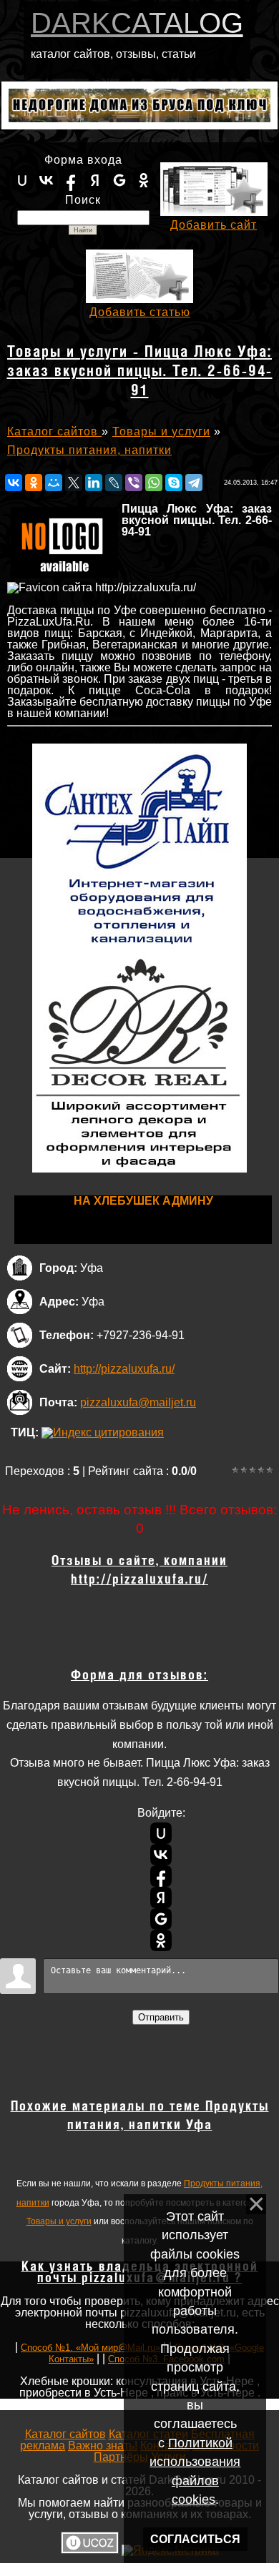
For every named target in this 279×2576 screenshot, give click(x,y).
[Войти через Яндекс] (95, 180)
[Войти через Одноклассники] (144, 180)
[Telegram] (194, 483)
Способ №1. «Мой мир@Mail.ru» (90, 2348)
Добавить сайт (214, 225)
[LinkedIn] (94, 483)
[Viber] (134, 483)
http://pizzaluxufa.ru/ (124, 1369)
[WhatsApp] (154, 483)
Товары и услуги (59, 2221)
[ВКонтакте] (14, 483)
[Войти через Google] (119, 180)
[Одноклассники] (34, 483)
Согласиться (195, 2539)
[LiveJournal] (114, 483)
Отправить (161, 2017)
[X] (74, 483)
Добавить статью (140, 312)
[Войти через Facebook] (71, 180)
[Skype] (174, 483)
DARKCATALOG (137, 23)
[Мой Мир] (54, 483)
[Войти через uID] (22, 180)
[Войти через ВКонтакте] (46, 180)
